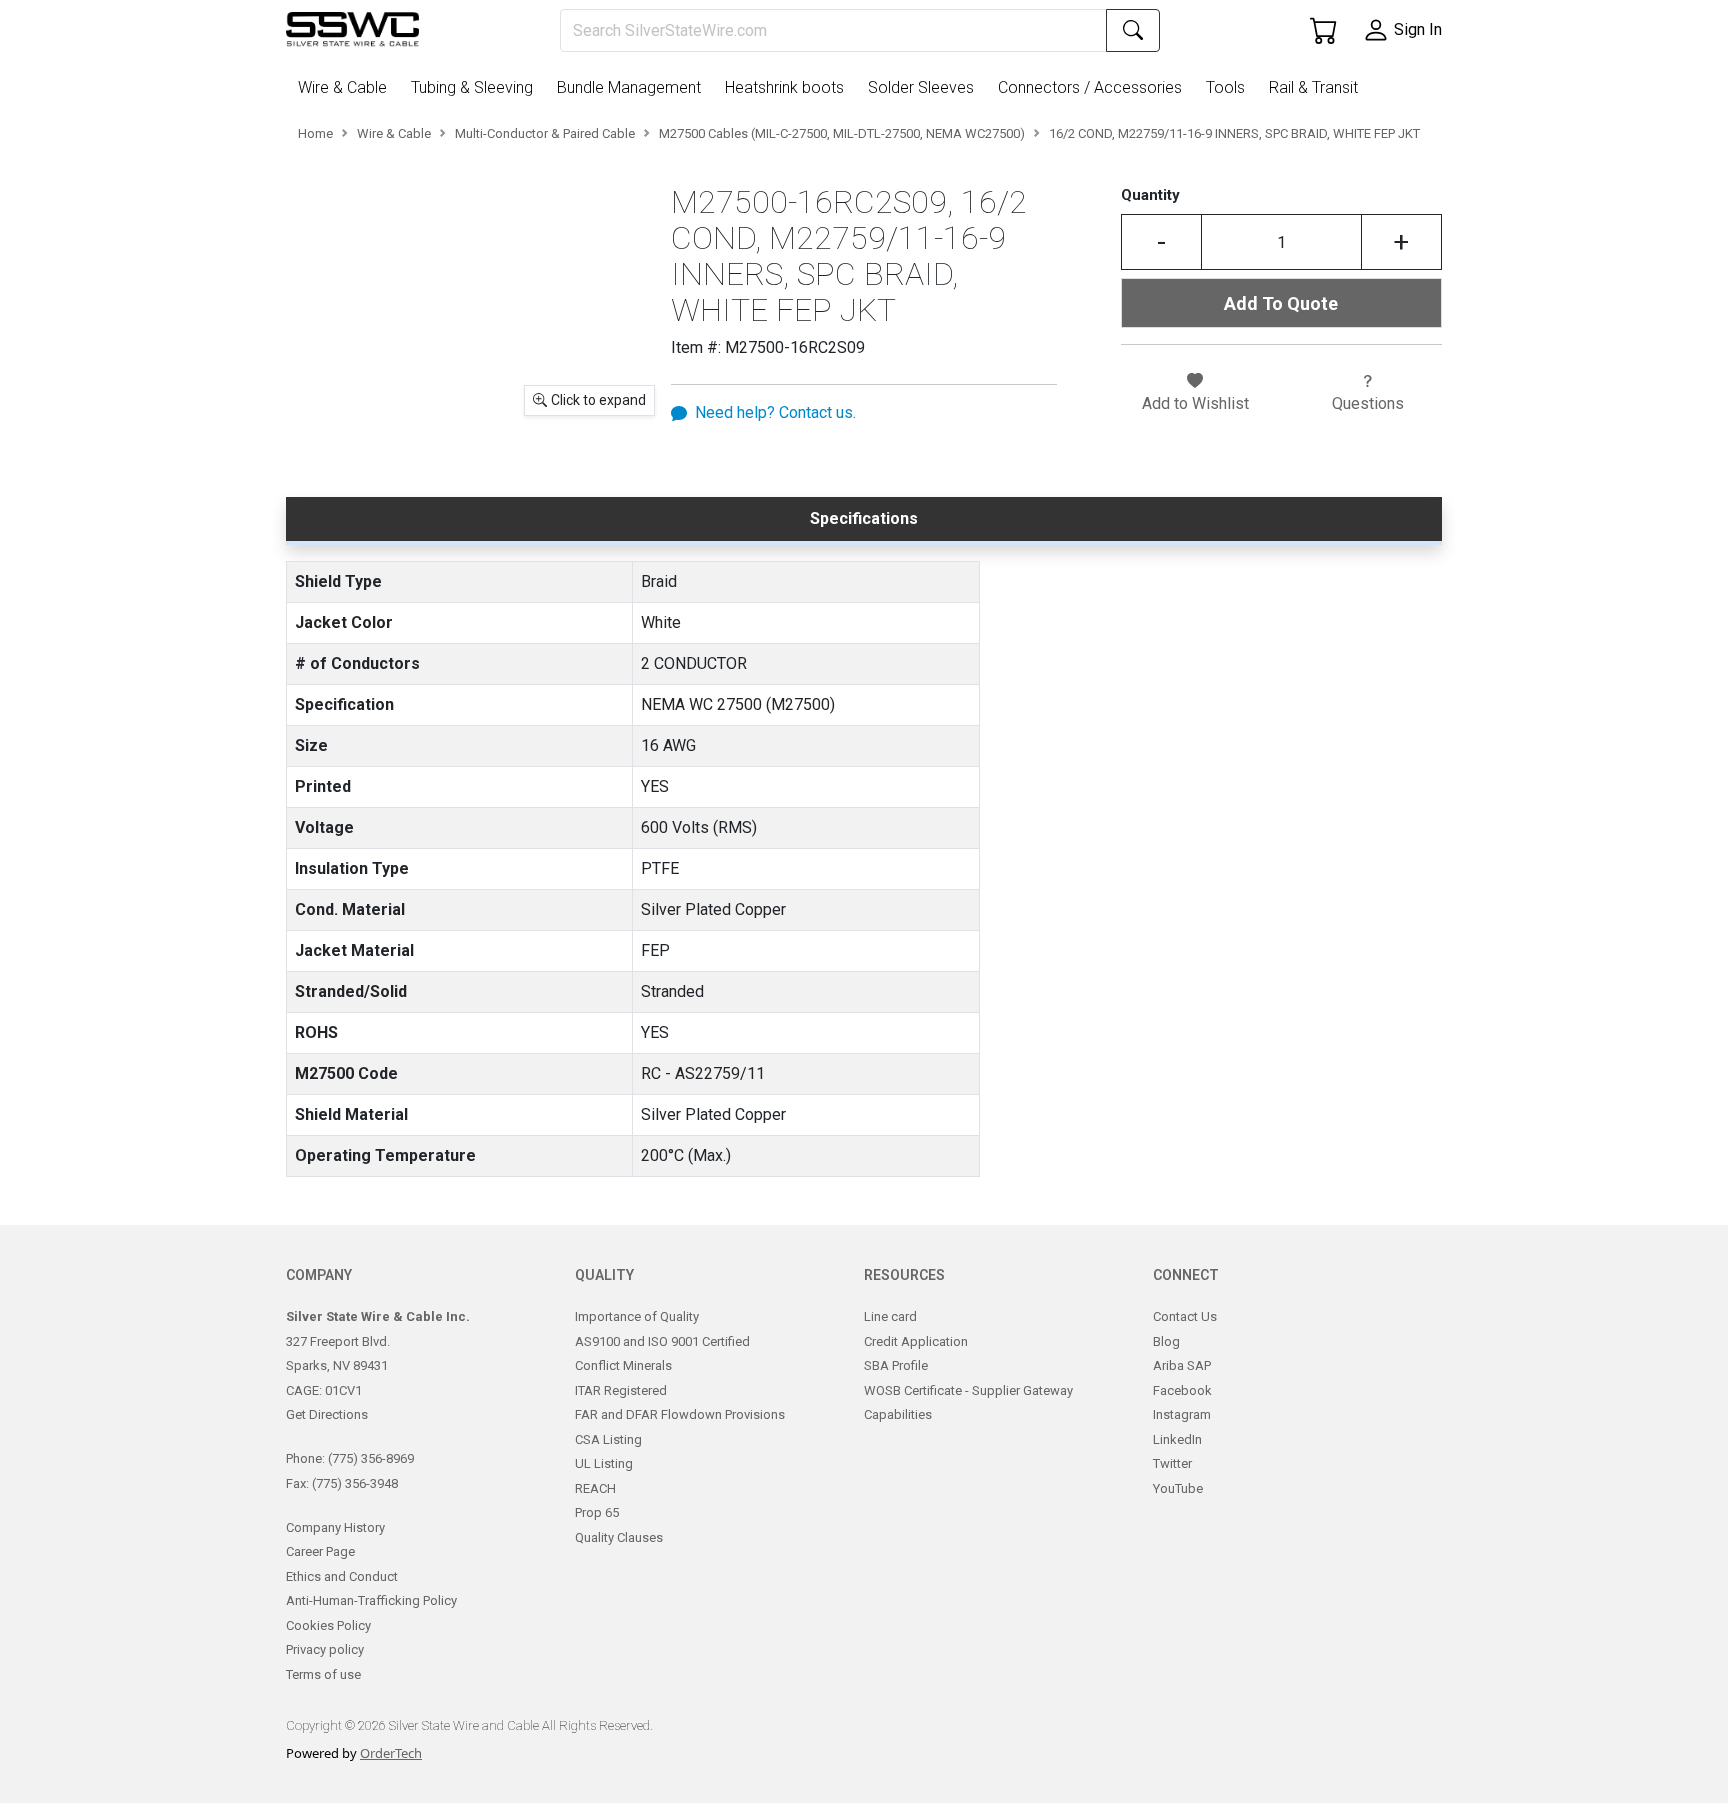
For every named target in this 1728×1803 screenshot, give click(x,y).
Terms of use (323, 1674)
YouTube (1178, 1488)
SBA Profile (896, 1365)
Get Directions (327, 1414)
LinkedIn (1177, 1439)
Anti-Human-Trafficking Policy (371, 1600)
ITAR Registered (621, 1390)
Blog (1166, 1341)
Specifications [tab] (864, 518)
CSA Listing (608, 1439)
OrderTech (391, 1753)
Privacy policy (325, 1649)
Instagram (1182, 1414)
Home (315, 133)
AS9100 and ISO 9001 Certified (662, 1341)
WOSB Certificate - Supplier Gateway (968, 1390)
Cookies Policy (328, 1625)
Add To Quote (1281, 303)
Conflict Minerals (623, 1365)
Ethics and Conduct (342, 1576)
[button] (346, 88)
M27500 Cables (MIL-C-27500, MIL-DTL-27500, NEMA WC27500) (842, 133)
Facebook (1182, 1390)
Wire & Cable (394, 133)
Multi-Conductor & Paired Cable (545, 133)
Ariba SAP (1182, 1365)
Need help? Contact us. (775, 412)
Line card (890, 1316)
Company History (335, 1527)
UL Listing (604, 1463)
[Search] (1133, 30)
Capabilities (898, 1414)
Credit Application (916, 1341)
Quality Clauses (619, 1537)
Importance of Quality (637, 1316)
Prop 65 (597, 1512)
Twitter (1172, 1463)
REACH (595, 1488)
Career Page (320, 1551)
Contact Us (1185, 1316)
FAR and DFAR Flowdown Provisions (680, 1414)
